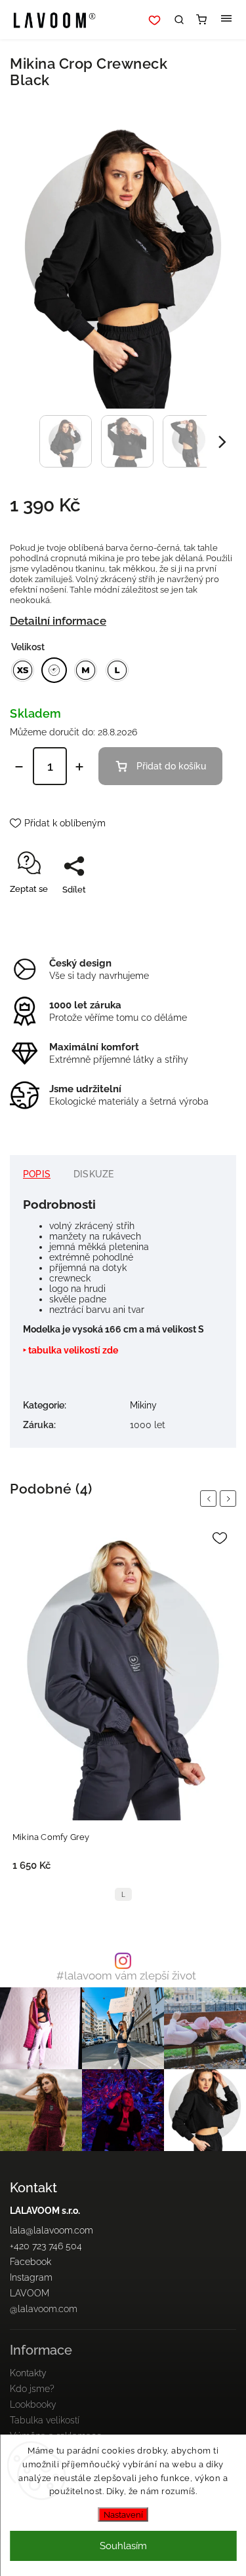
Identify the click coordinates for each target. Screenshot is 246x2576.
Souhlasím (123, 2546)
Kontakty (28, 2373)
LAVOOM (30, 2293)
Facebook (31, 2262)
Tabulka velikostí (45, 2420)
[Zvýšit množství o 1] (79, 767)
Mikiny (143, 1405)
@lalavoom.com (44, 2309)
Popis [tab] (37, 1174)
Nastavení (123, 2514)
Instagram (31, 2277)
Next (230, 1499)
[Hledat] (179, 20)
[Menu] (226, 20)
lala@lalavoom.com (51, 2230)
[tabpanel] (123, 1717)
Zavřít (204, 912)
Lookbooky (33, 2404)
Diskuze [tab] (93, 1174)
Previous (211, 1499)
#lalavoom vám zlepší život (126, 1976)
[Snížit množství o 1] (19, 767)
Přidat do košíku (171, 766)
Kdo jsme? (32, 2389)
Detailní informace (58, 621)
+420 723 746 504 (46, 2246)
